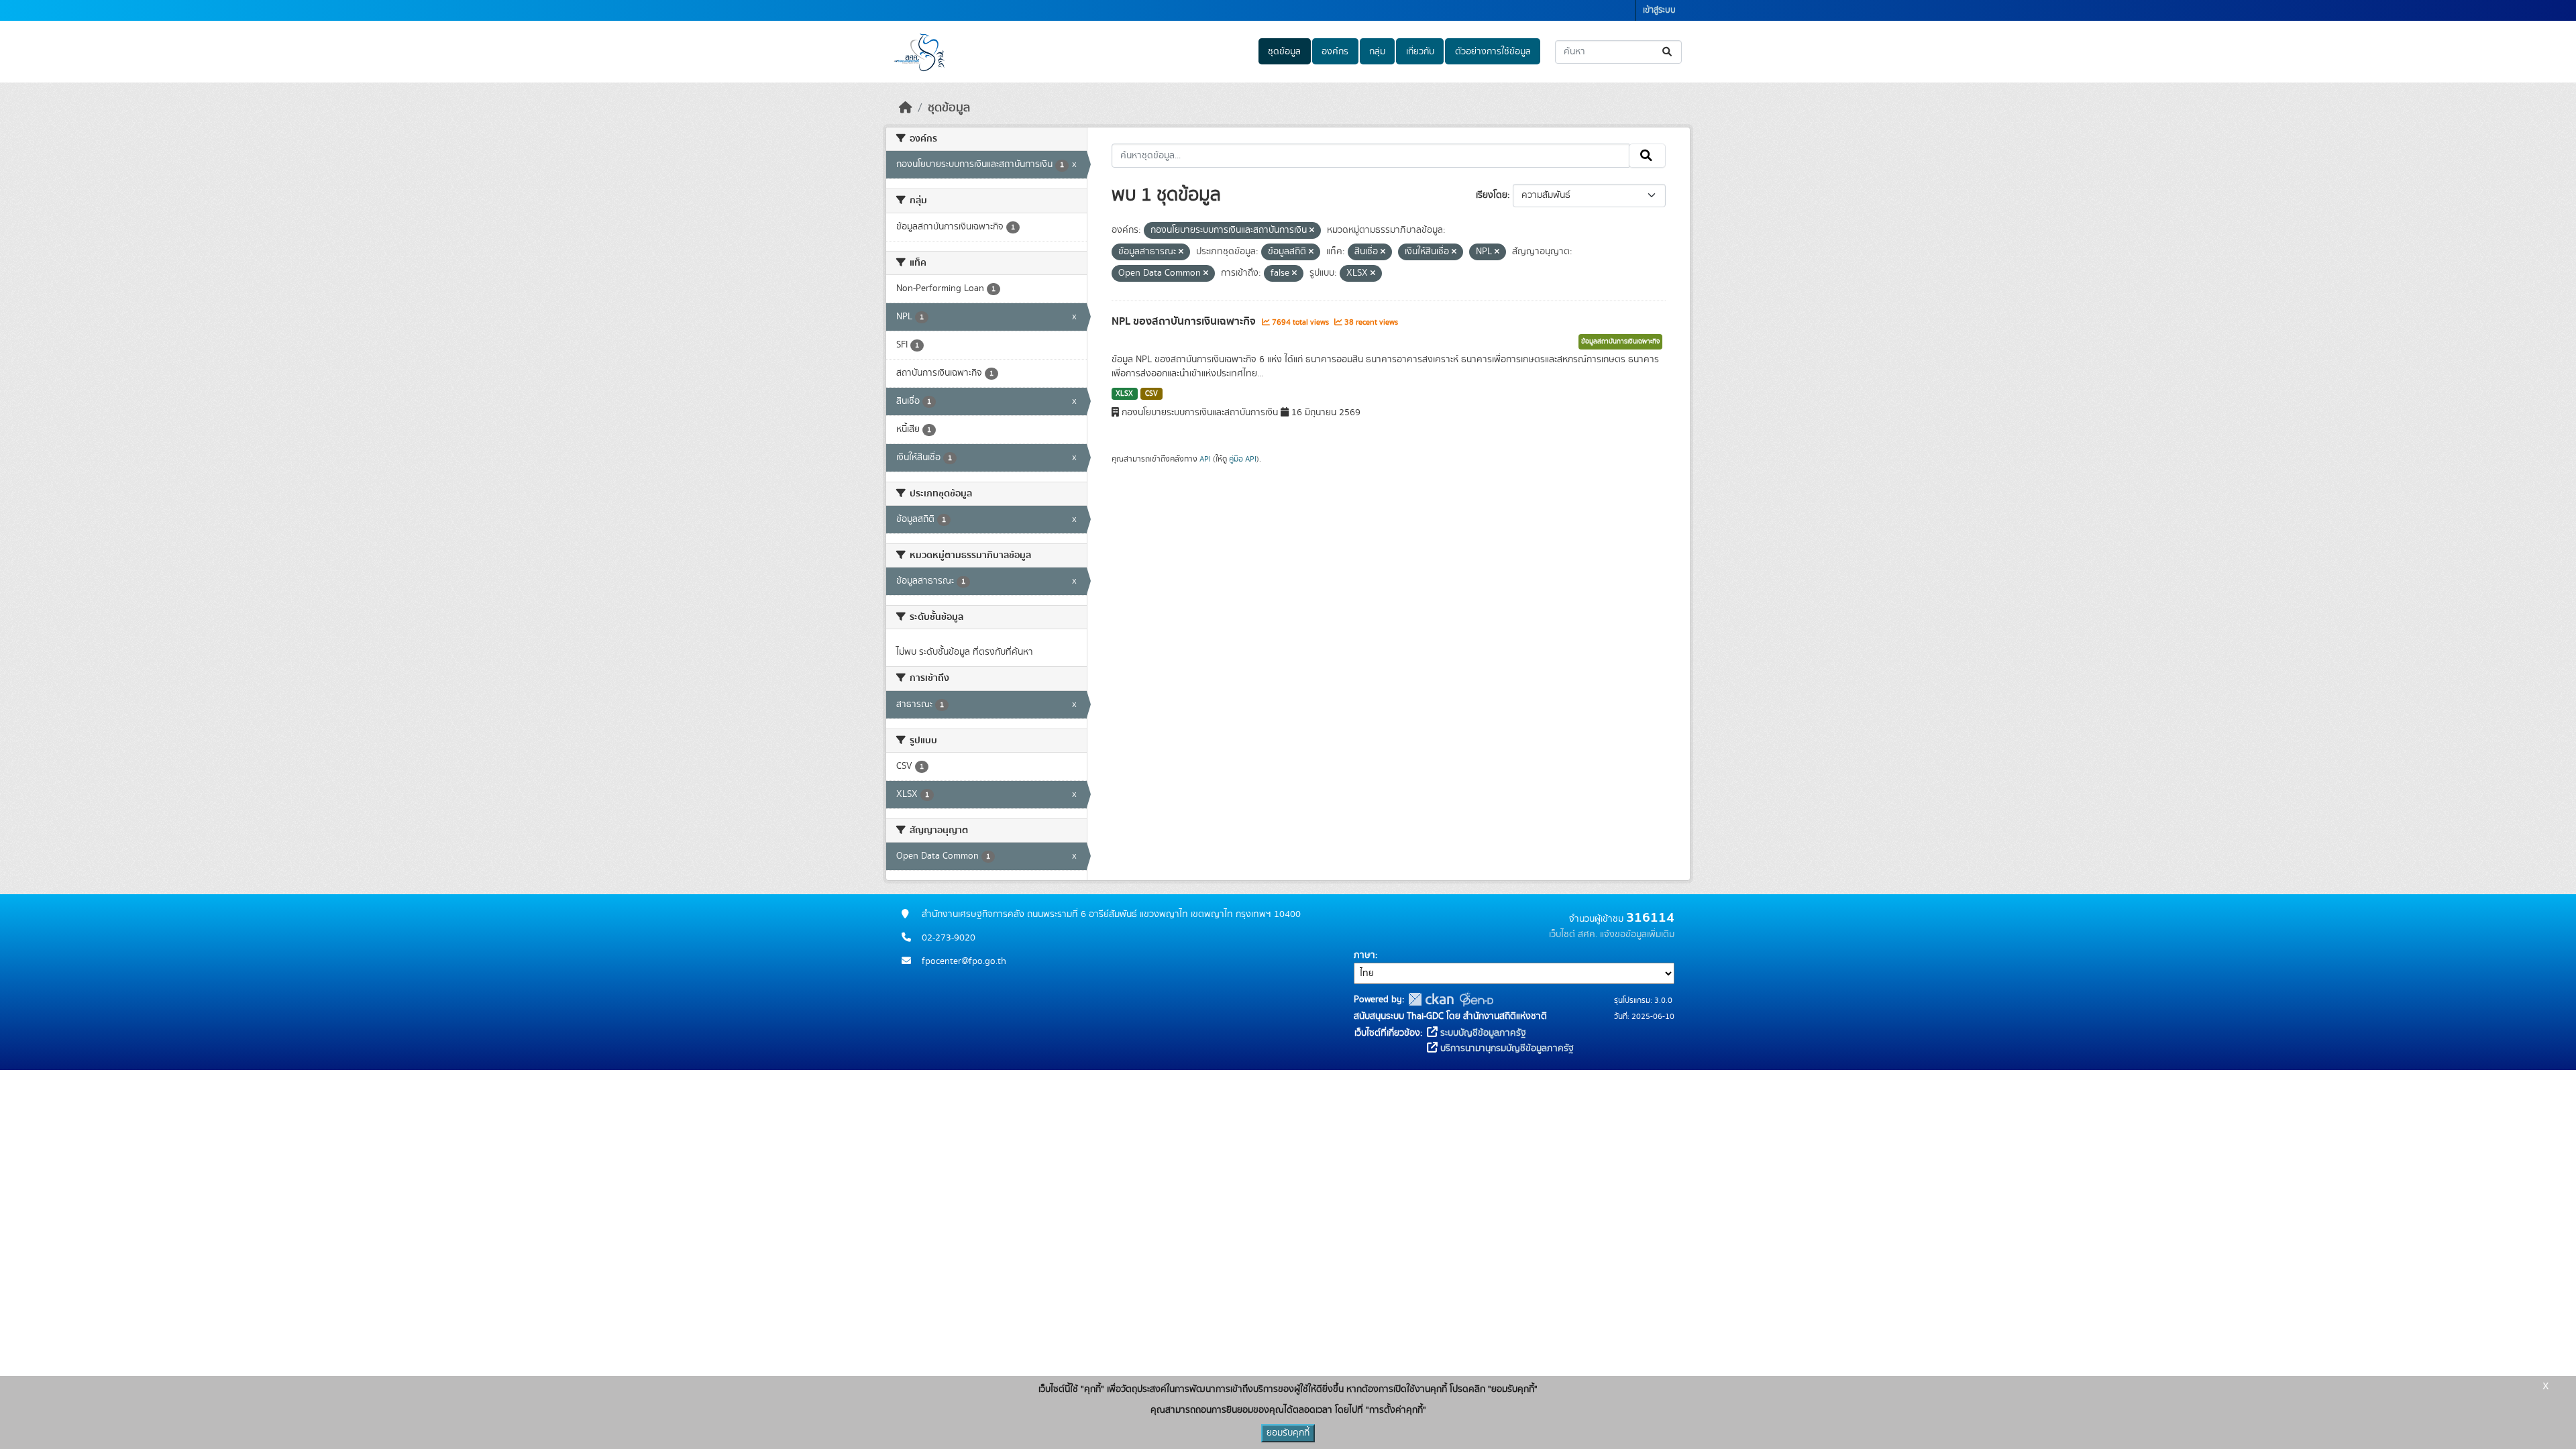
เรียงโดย (1492, 195)
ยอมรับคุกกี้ (1288, 1433)
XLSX (1124, 394)
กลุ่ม (1377, 52)
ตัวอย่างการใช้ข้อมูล (1493, 52)
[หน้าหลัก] (906, 108)
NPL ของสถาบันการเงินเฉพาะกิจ (1185, 321)
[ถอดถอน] (1312, 231)
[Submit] (1668, 52)
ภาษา (1364, 955)
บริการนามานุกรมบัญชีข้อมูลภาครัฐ (1506, 1049)
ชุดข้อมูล (1284, 52)
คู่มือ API (1243, 459)
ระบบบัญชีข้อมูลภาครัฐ (1482, 1033)
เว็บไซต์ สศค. (1573, 934)
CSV (1151, 394)
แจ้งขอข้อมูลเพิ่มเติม (1637, 934)
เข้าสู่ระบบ (1659, 10)
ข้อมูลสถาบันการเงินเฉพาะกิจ (1620, 341)
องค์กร (1335, 52)
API (1205, 459)
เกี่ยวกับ (1420, 52)
